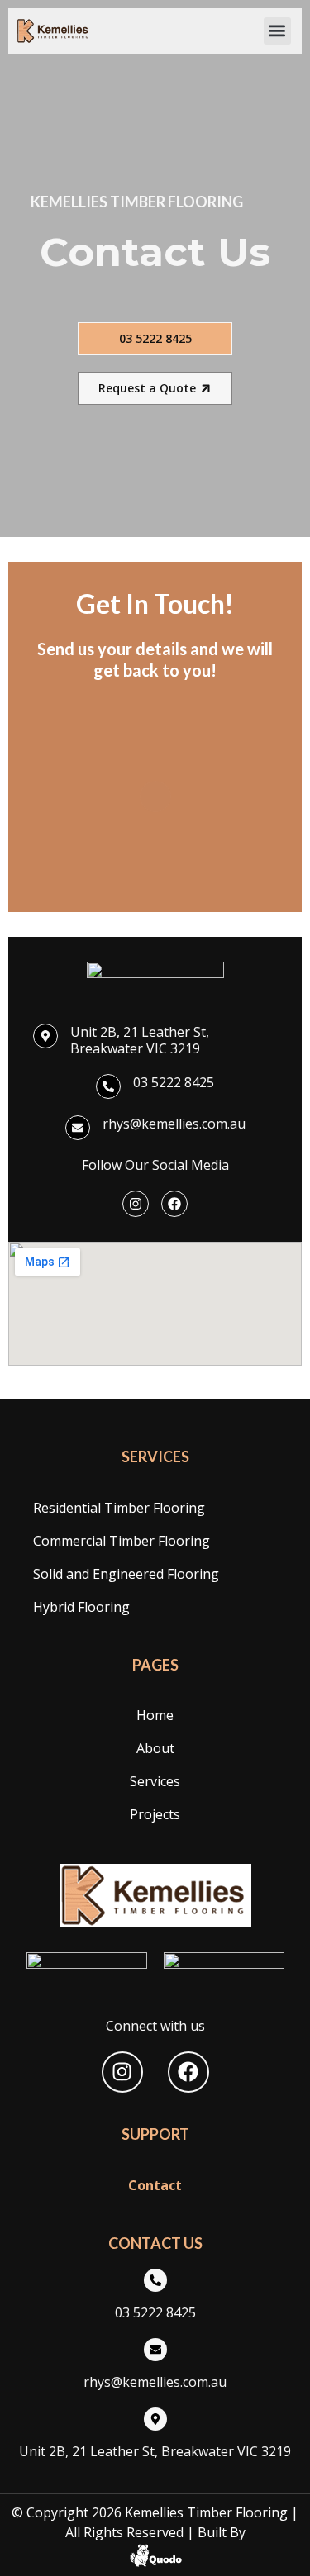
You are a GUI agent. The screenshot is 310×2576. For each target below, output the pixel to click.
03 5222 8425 (174, 1082)
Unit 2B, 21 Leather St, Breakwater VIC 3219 (140, 1041)
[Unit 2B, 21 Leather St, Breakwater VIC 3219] (45, 1036)
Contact (155, 2185)
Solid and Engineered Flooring (126, 1574)
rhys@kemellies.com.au (174, 1124)
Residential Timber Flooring (119, 1508)
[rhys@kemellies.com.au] (78, 1128)
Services (155, 1781)
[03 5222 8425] (108, 1086)
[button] (277, 31)
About (155, 1748)
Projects (155, 1814)
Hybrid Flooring (81, 1607)
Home (155, 1715)
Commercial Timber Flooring (122, 1541)
